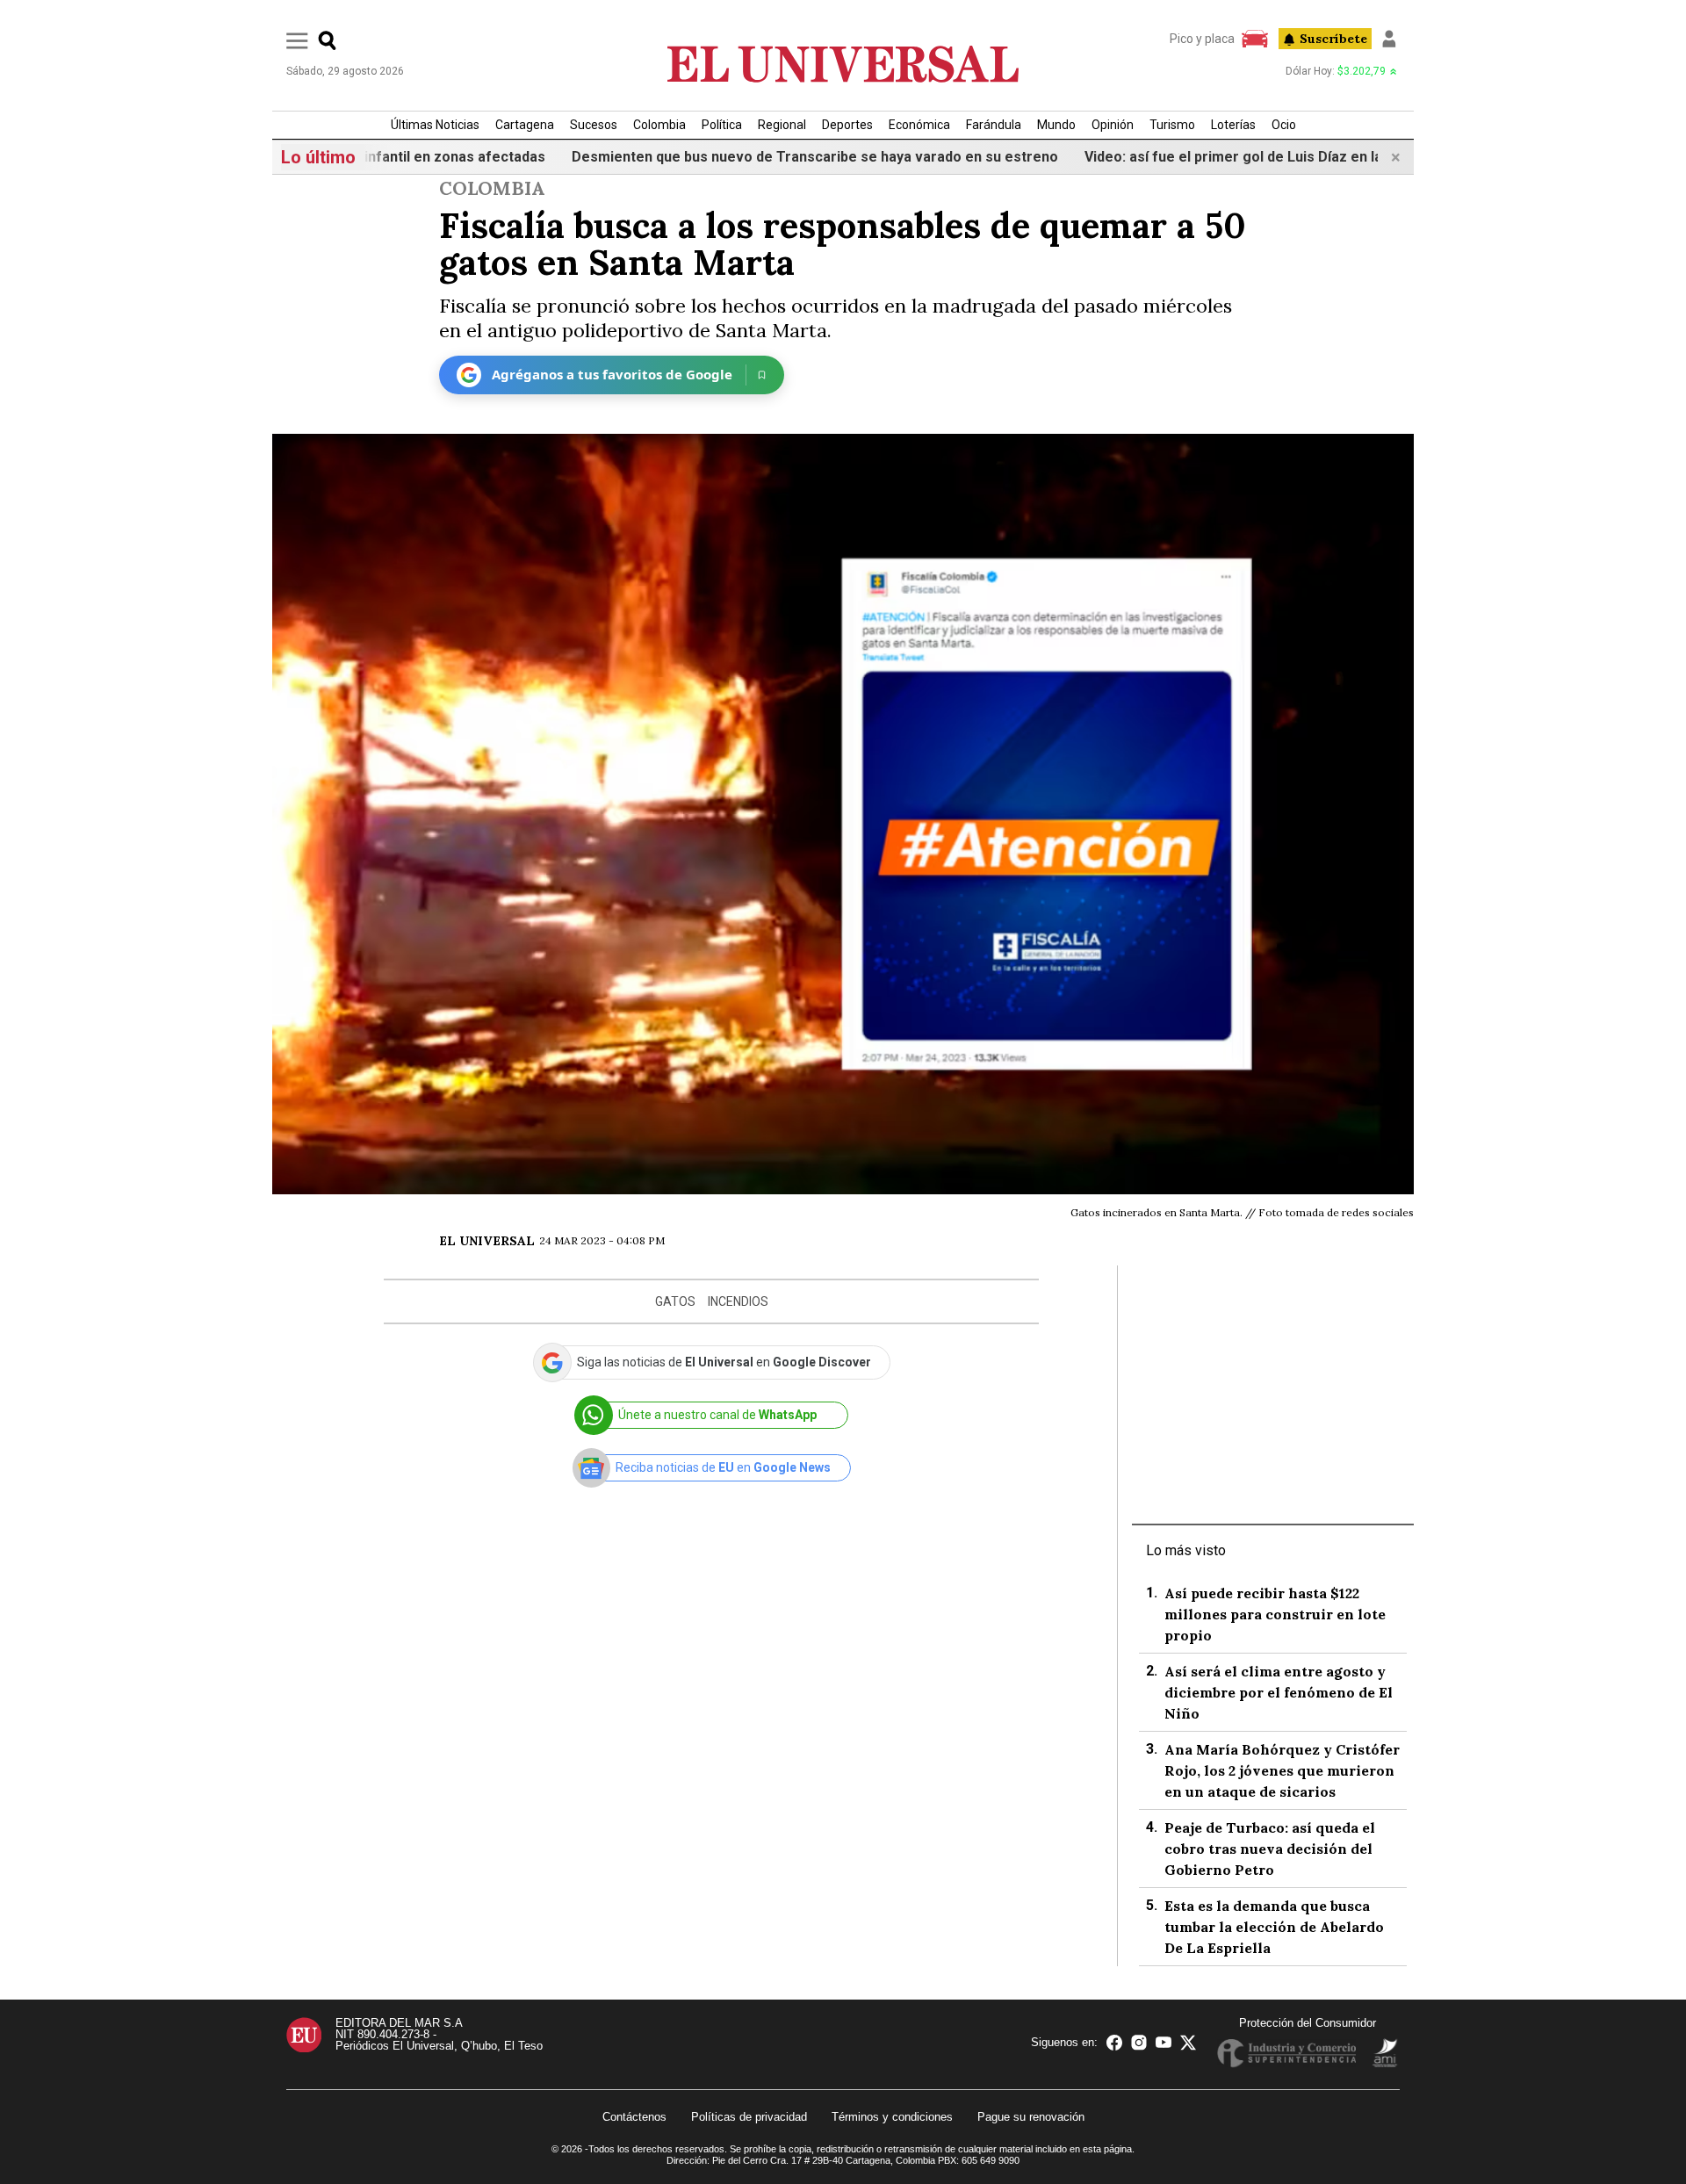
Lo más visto (1186, 1550)
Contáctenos (634, 2117)
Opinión (1113, 125)
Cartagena (525, 125)
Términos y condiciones (892, 2117)
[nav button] (297, 40)
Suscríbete (1333, 39)
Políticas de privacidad (749, 2117)
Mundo (1056, 125)
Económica (919, 125)
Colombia (659, 125)
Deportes (847, 125)
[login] (1389, 39)
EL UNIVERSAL (487, 1241)
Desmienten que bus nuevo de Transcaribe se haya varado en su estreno (755, 157)
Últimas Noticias (435, 125)
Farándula (994, 125)
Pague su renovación (1031, 2117)
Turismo (1172, 125)
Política (722, 125)
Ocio (1284, 125)
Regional (782, 125)
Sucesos (594, 125)
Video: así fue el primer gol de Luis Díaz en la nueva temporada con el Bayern (1281, 157)
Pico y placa (1202, 39)
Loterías (1233, 125)
